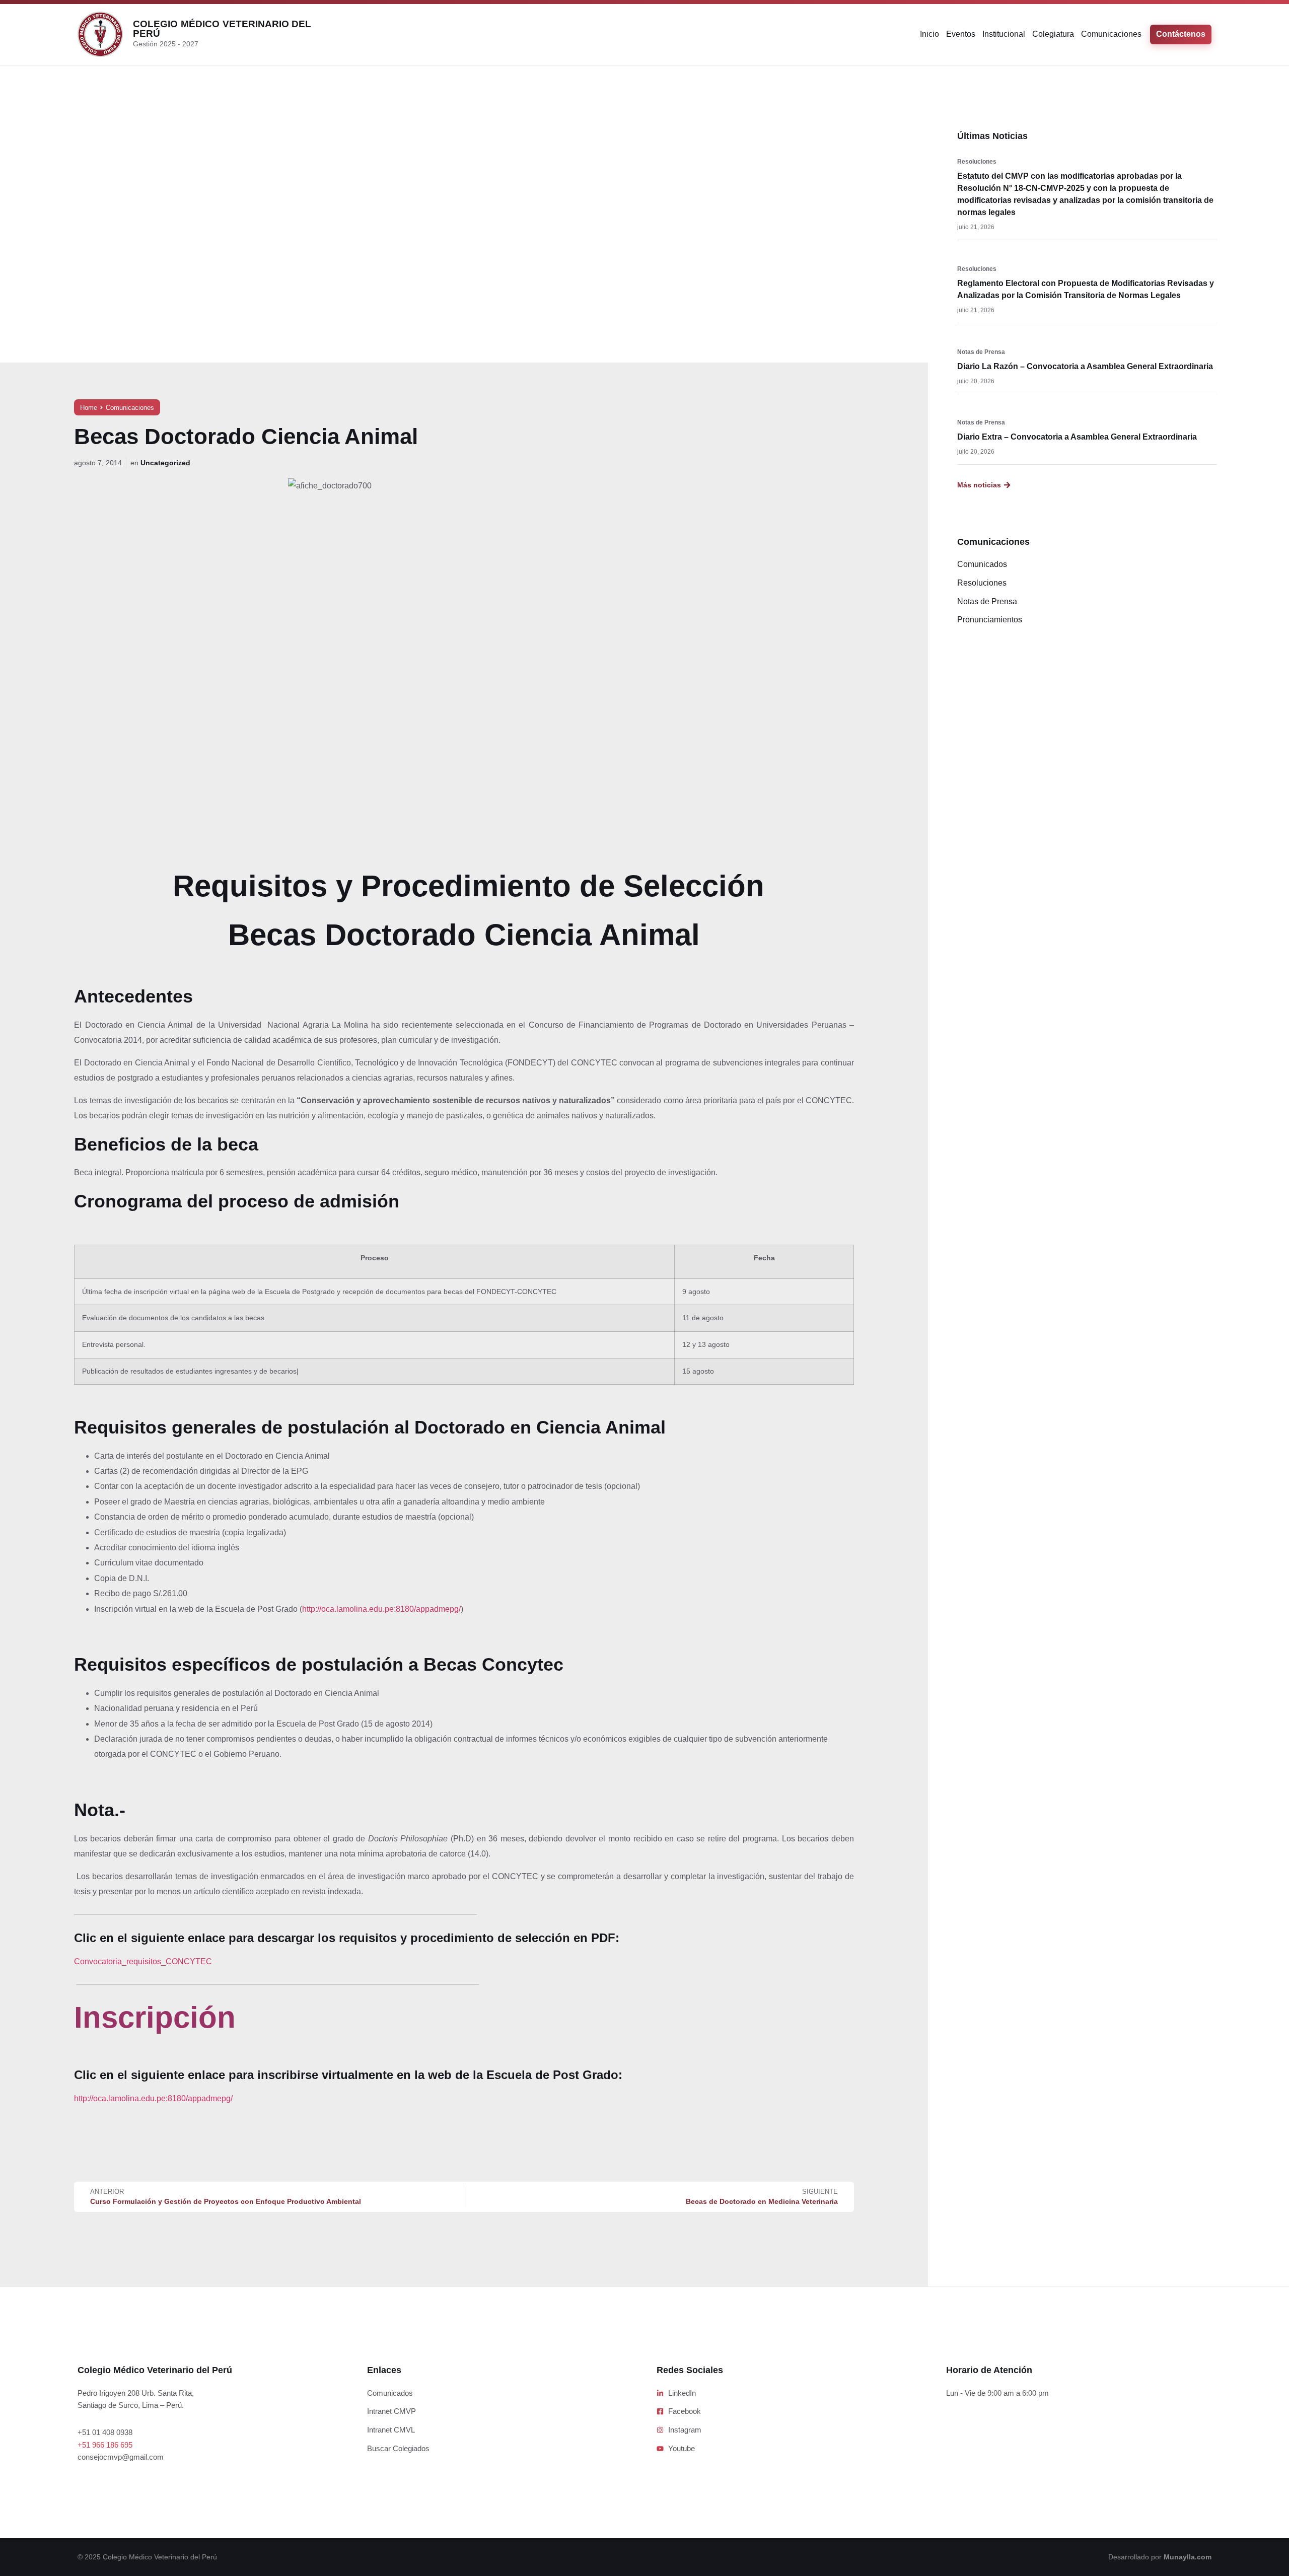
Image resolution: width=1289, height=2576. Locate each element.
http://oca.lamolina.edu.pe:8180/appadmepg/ (381, 1609)
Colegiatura (1053, 34)
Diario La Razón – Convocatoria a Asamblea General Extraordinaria (1085, 366)
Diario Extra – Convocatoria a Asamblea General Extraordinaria (1077, 437)
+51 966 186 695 (105, 2445)
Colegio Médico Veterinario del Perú (222, 29)
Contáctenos (1181, 34)
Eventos (961, 34)
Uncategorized (165, 463)
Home (89, 408)
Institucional (1004, 34)
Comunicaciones (1111, 34)
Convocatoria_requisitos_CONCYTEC (143, 1961)
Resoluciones (977, 162)
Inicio (929, 34)
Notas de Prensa (981, 352)
